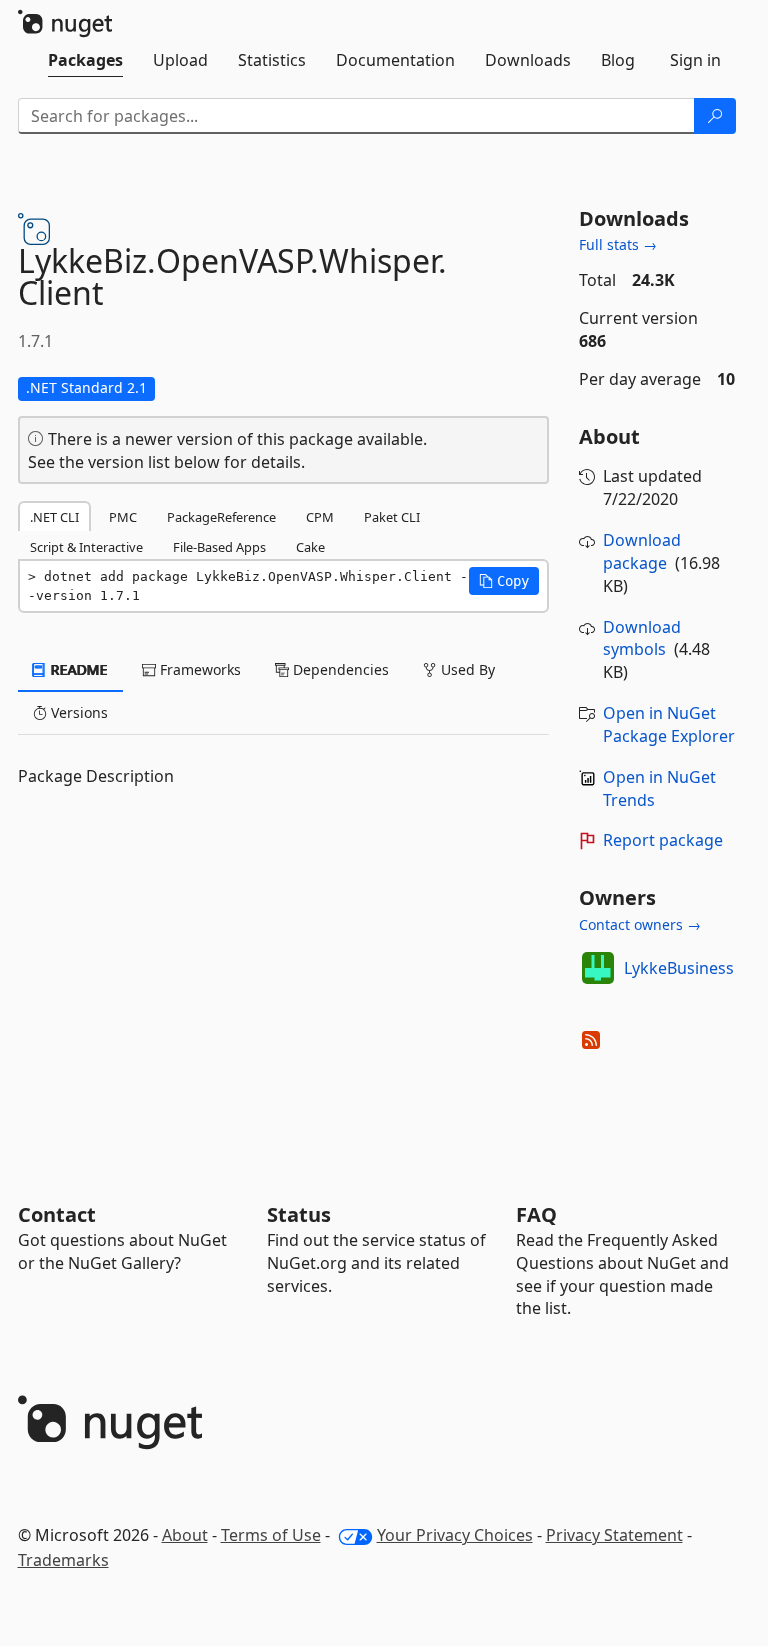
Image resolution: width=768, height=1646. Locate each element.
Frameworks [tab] (198, 669)
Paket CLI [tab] (392, 517)
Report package (663, 840)
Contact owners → (640, 924)
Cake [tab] (310, 547)
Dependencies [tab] (339, 669)
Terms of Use (271, 1535)
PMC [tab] (123, 517)
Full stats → (618, 244)
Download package (642, 551)
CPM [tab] (320, 517)
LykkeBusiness (679, 968)
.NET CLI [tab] (54, 517)
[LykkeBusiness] (598, 968)
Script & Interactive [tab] (86, 547)
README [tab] (77, 669)
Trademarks (63, 1560)
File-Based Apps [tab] (219, 547)
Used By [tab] (466, 669)
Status (299, 1214)
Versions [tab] (77, 712)
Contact (57, 1214)
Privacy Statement (614, 1535)
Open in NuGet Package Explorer (669, 724)
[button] (504, 581)
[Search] (715, 116)
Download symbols (642, 638)
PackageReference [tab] (221, 517)
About (185, 1535)
